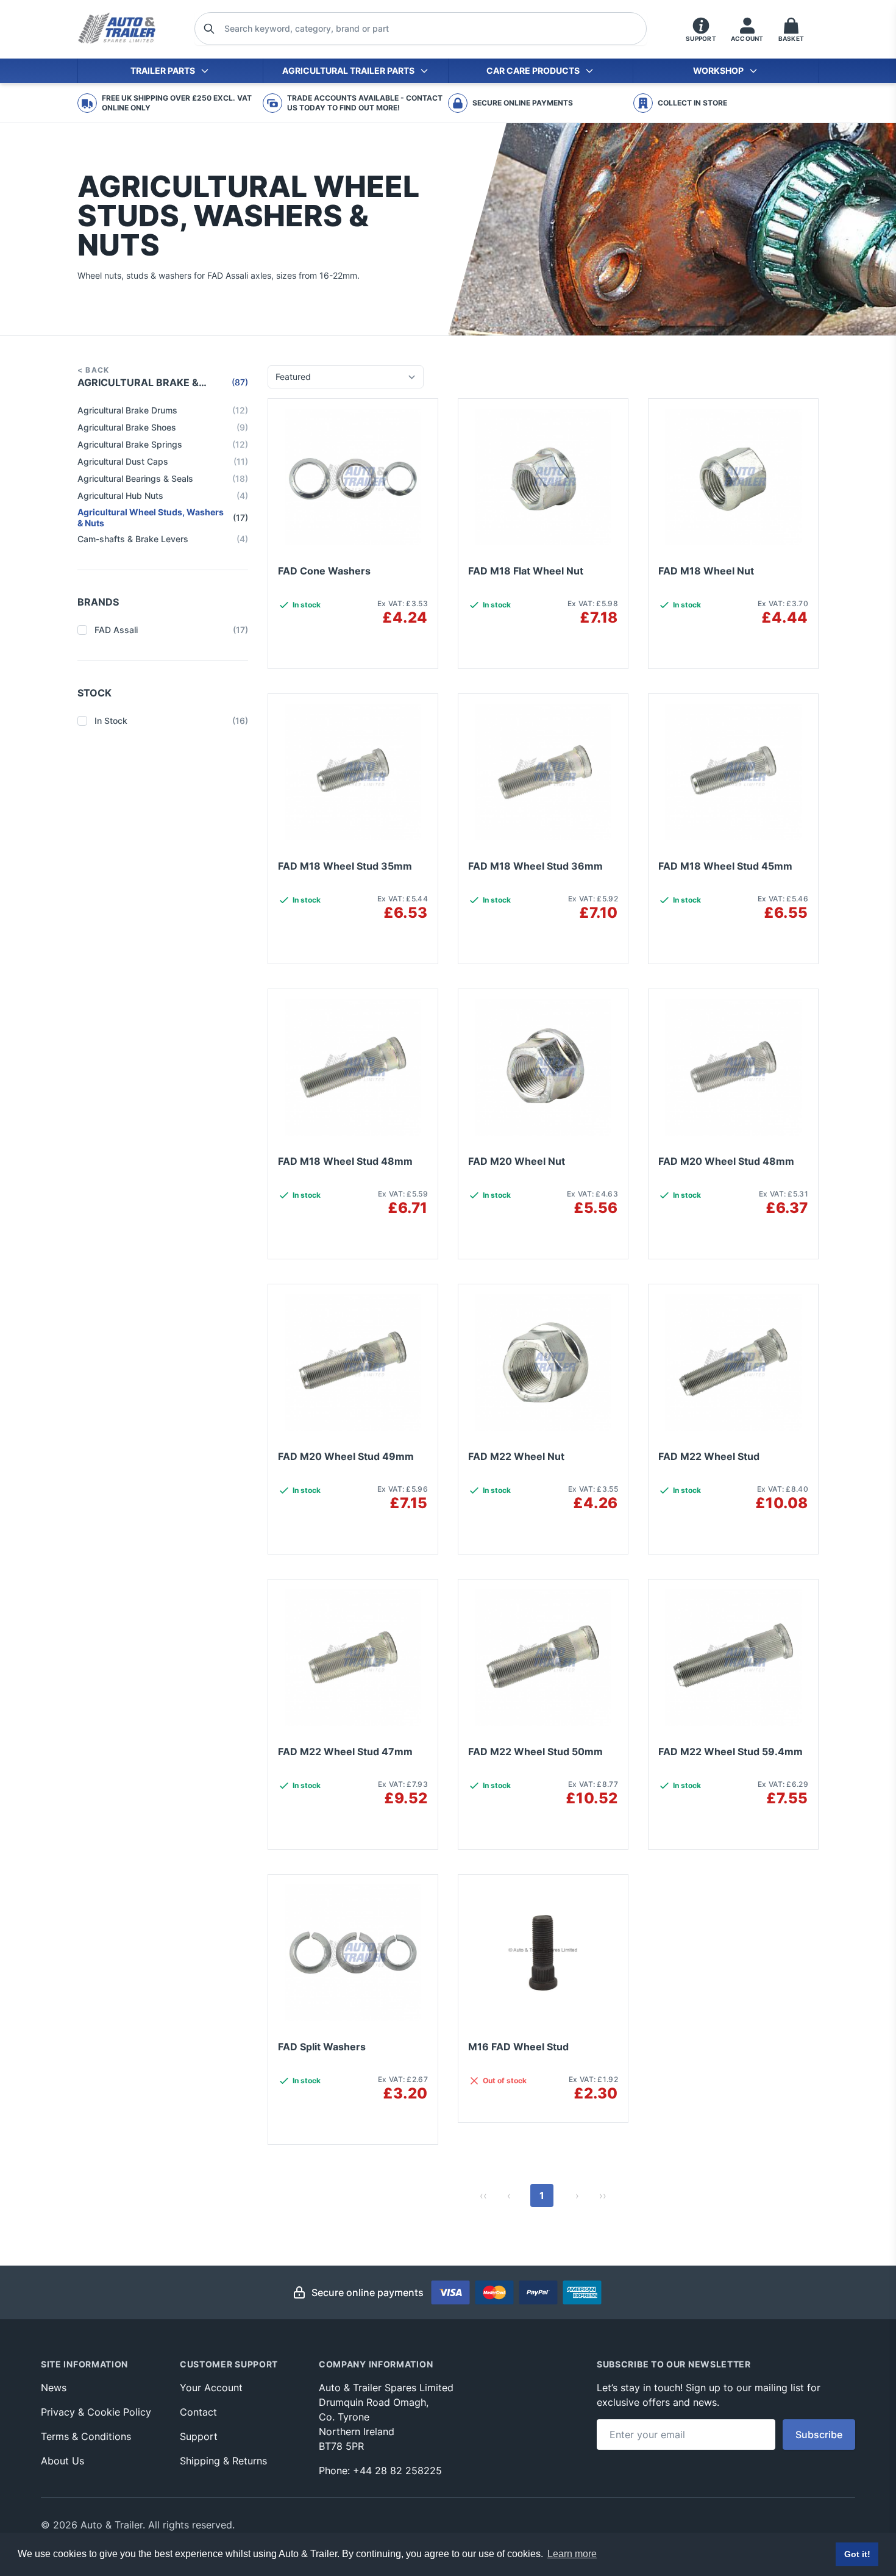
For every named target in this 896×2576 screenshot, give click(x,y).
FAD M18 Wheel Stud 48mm (345, 1161)
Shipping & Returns (223, 2461)
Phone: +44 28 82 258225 (380, 2470)
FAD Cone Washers (324, 571)
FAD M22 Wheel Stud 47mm (345, 1751)
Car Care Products (533, 70)
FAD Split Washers (322, 2047)
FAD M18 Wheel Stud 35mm (345, 866)
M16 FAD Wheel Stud (518, 2047)
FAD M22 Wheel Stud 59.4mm (731, 1751)
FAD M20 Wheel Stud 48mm (726, 1161)
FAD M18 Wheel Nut (706, 571)
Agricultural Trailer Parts (348, 70)
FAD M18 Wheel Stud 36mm (535, 866)
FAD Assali (171, 630)
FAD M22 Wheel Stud (709, 1456)
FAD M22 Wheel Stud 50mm (535, 1751)
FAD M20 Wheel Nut (517, 1161)
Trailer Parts (163, 70)
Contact (198, 2412)
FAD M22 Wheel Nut (516, 1456)
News (54, 2388)
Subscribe (819, 2435)
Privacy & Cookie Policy (96, 2412)
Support (199, 2436)
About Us (62, 2461)
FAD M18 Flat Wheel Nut (526, 571)
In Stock (171, 721)
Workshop (718, 70)
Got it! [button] (857, 2554)
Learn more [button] (572, 2554)
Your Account (211, 2388)
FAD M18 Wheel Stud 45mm (725, 866)
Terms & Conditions (86, 2436)
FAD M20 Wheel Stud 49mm (346, 1456)
